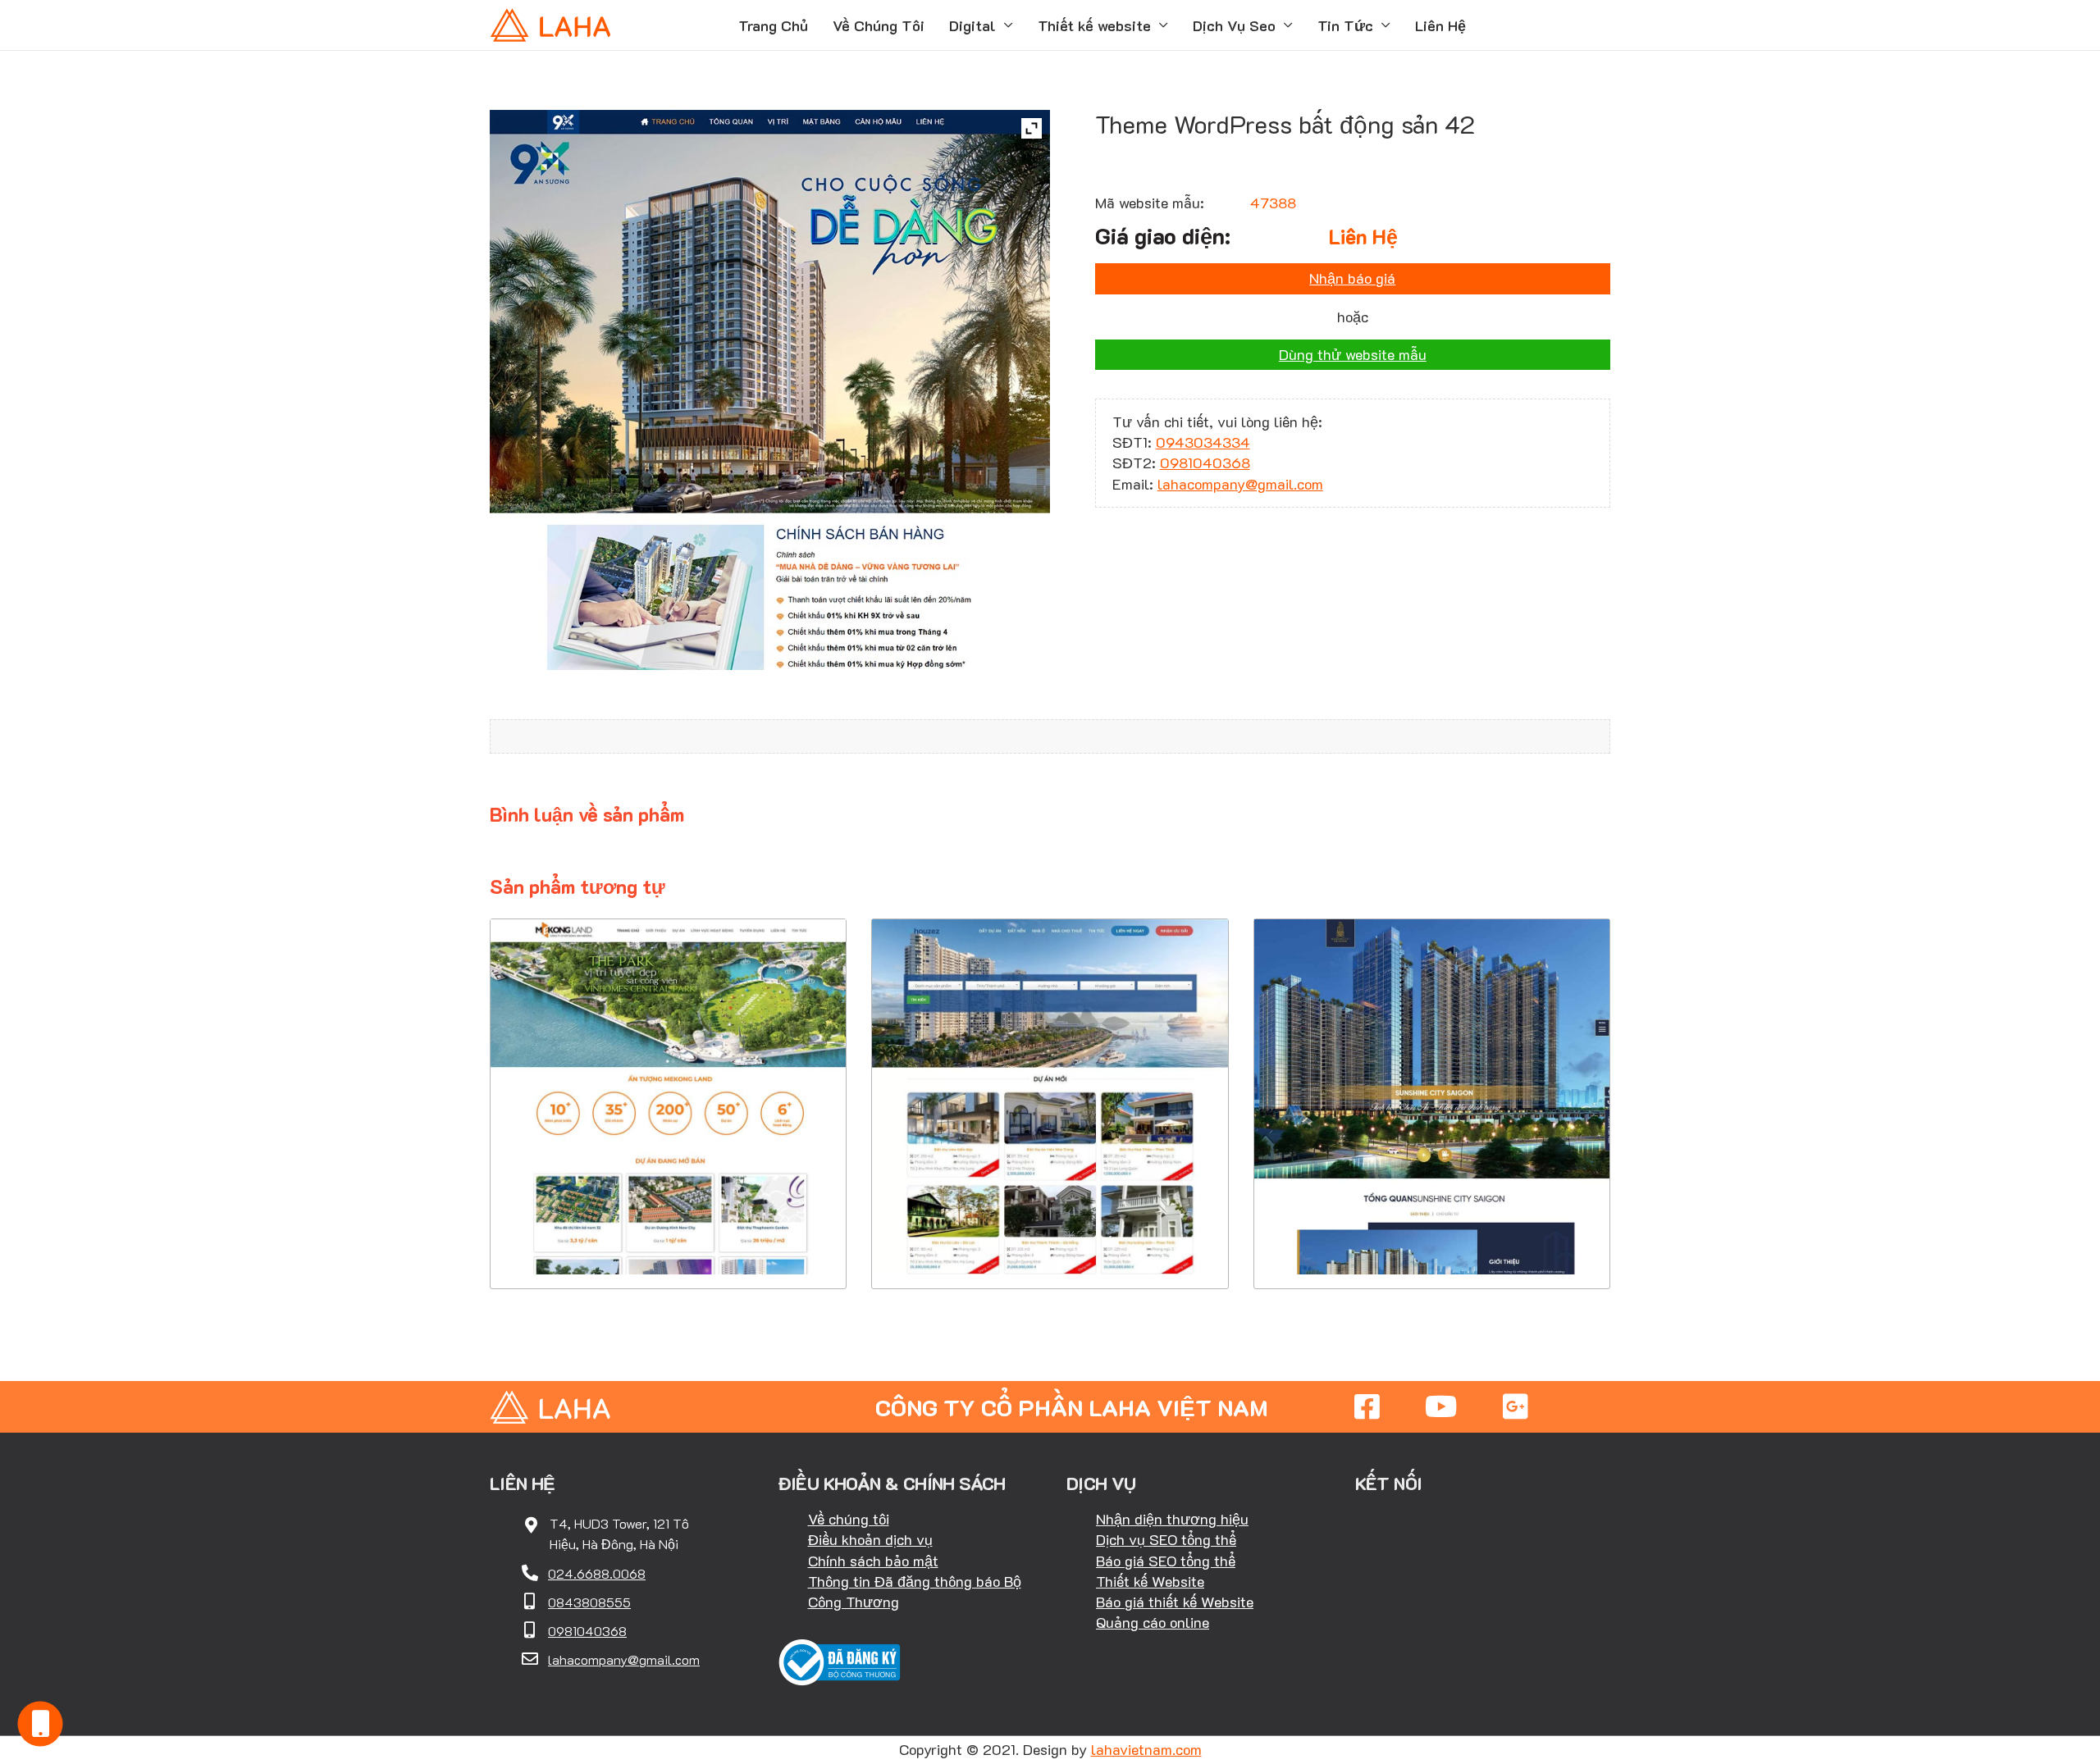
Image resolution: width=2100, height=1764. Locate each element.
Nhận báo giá (1352, 278)
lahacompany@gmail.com (1240, 484)
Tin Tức (1345, 25)
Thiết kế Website (1150, 1581)
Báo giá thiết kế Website (1175, 1602)
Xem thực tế (669, 1239)
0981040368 (1205, 463)
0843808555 (589, 1602)
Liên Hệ (1440, 25)
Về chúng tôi (849, 1519)
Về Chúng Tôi (879, 25)
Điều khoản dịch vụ (870, 1539)
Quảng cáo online (1153, 1622)
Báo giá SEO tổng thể (1166, 1561)
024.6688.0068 (597, 1573)
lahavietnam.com (1146, 1749)
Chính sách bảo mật (873, 1561)
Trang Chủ (773, 25)
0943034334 (1203, 442)
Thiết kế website (1094, 25)
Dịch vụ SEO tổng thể (1166, 1539)
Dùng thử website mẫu (1353, 354)
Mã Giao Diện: (669, 1063)
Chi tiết (668, 1189)
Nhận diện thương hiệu (1172, 1519)
